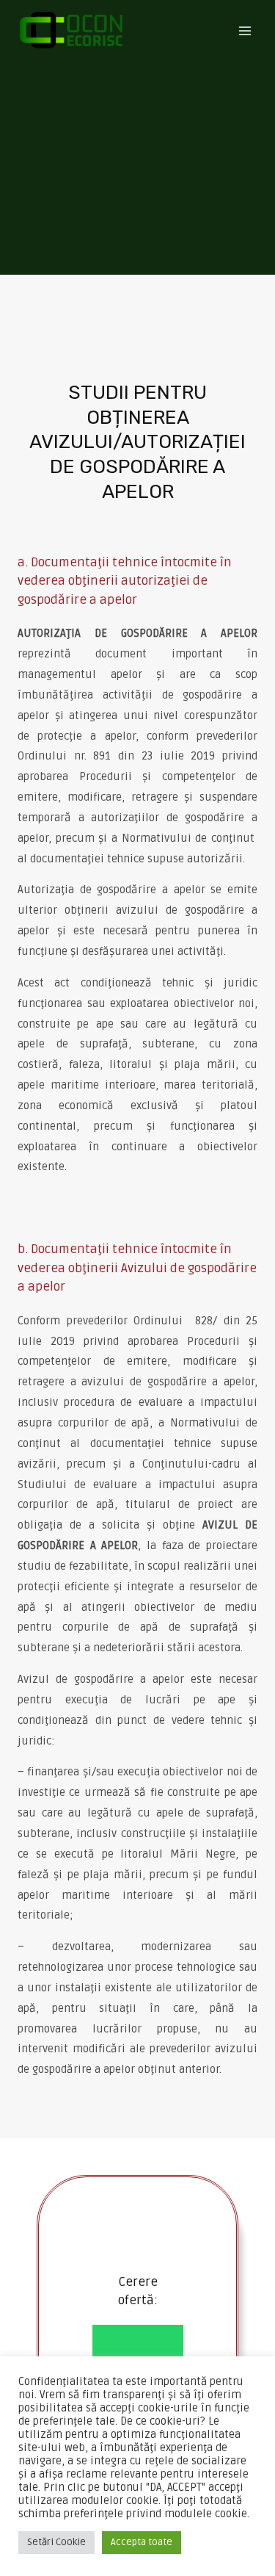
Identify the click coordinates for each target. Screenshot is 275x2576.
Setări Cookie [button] (56, 2542)
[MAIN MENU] (245, 30)
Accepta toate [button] (142, 2542)
